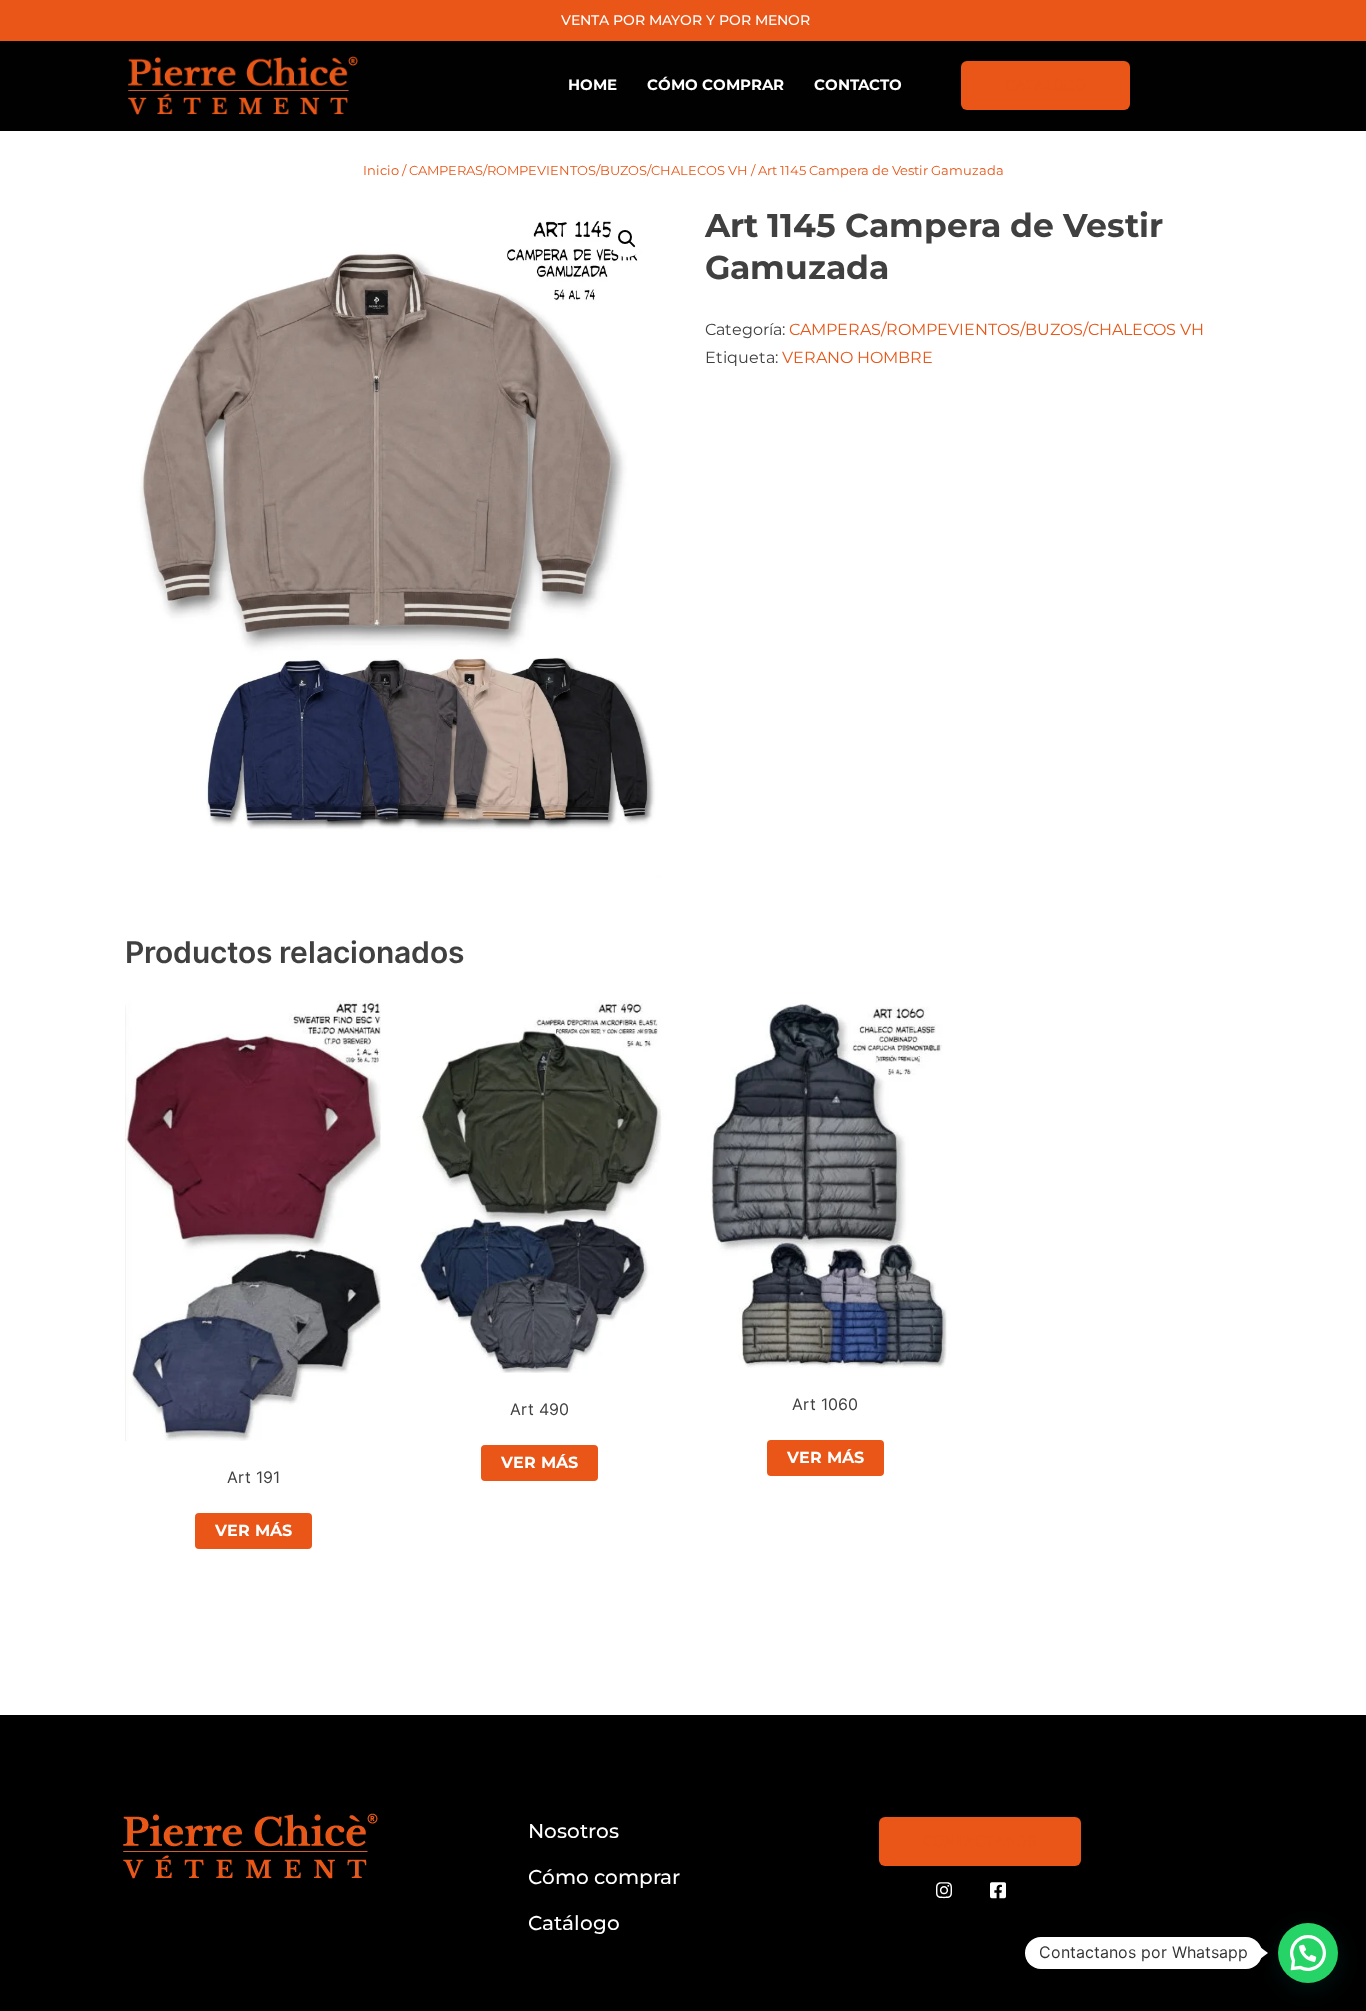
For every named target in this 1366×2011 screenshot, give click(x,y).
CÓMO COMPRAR (715, 84)
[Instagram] (944, 1891)
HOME (592, 84)
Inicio (381, 170)
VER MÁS (253, 1530)
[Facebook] (998, 1891)
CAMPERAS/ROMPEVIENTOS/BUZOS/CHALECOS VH (578, 170)
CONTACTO (858, 84)
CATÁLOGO (1045, 85)
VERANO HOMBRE (857, 357)
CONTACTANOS (980, 1841)
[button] (627, 239)
